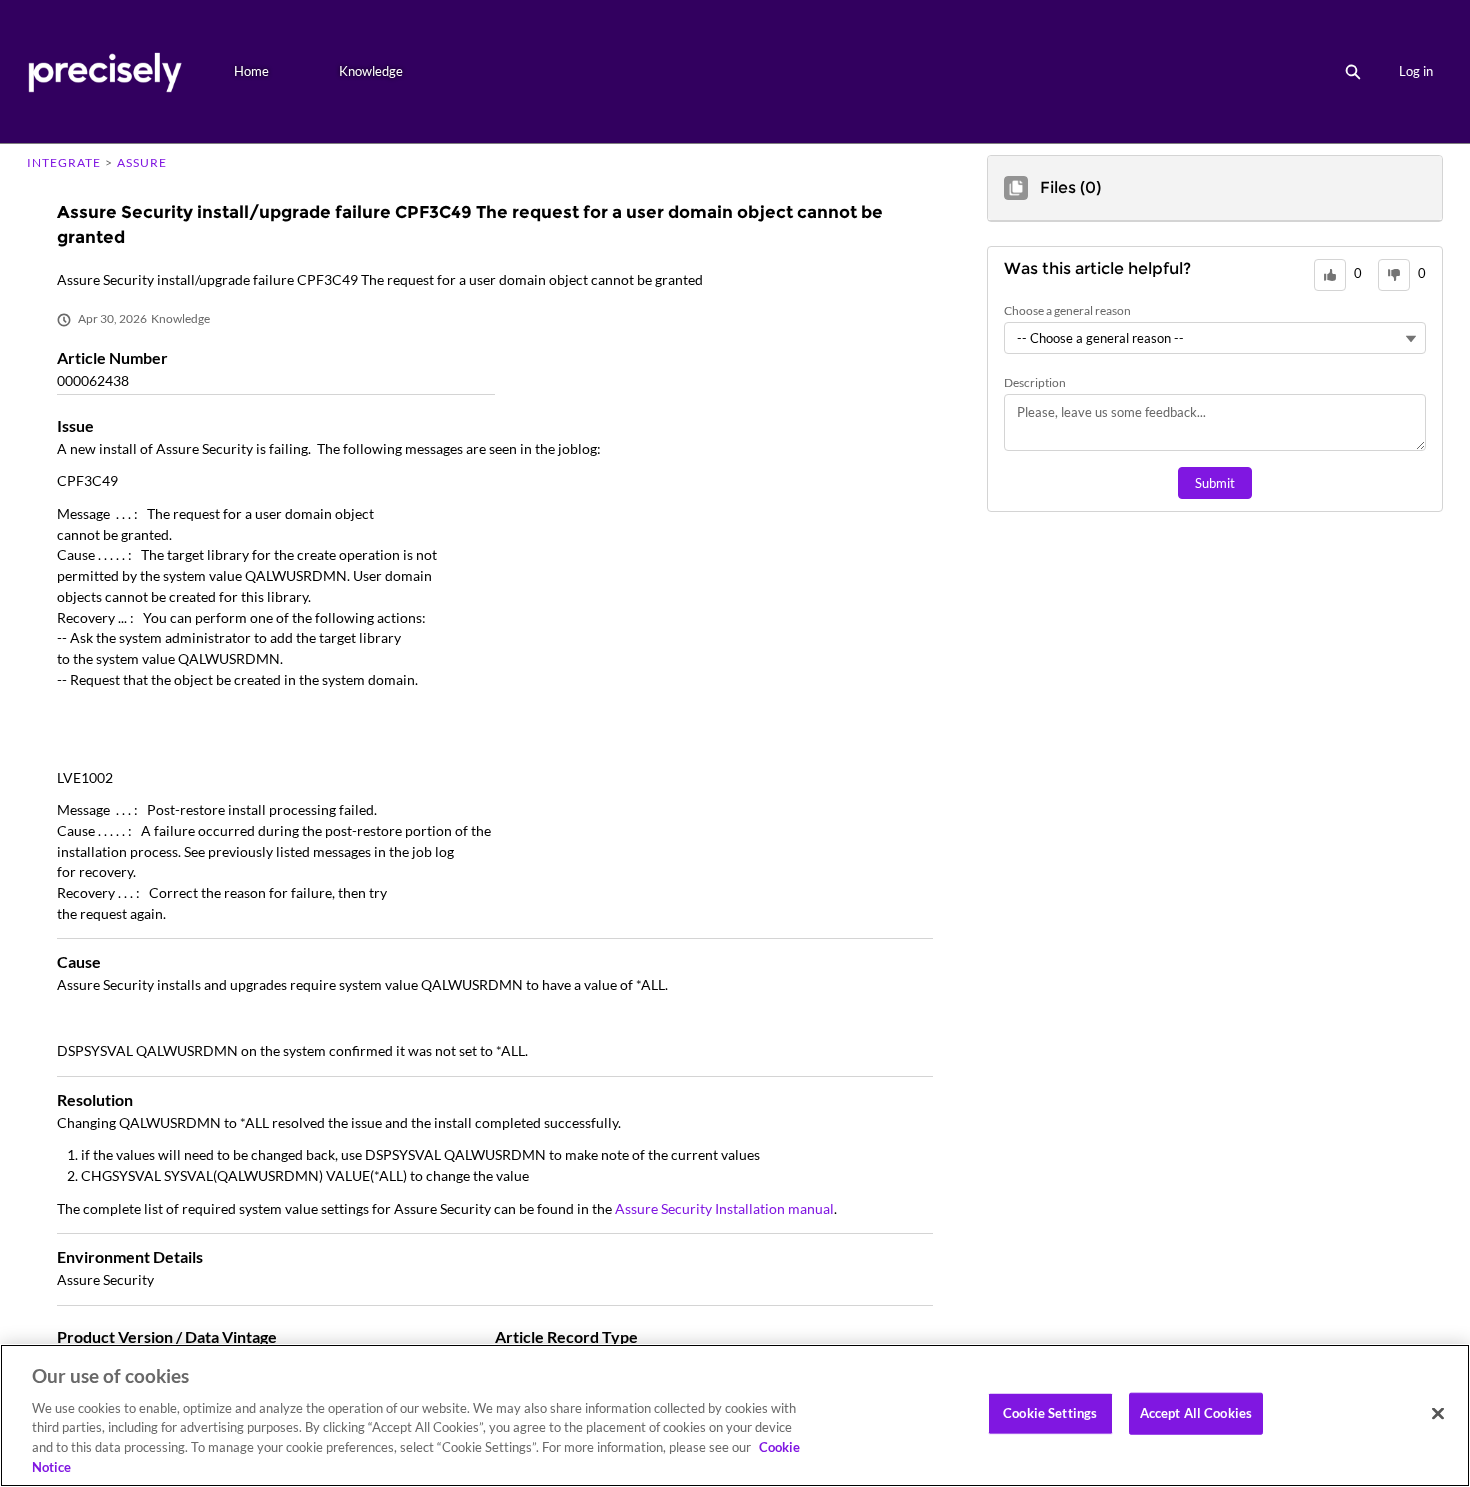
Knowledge (371, 71)
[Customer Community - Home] (104, 71)
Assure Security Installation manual (724, 1208)
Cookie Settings (1050, 1413)
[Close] (1438, 1414)
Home (251, 71)
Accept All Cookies (1196, 1413)
